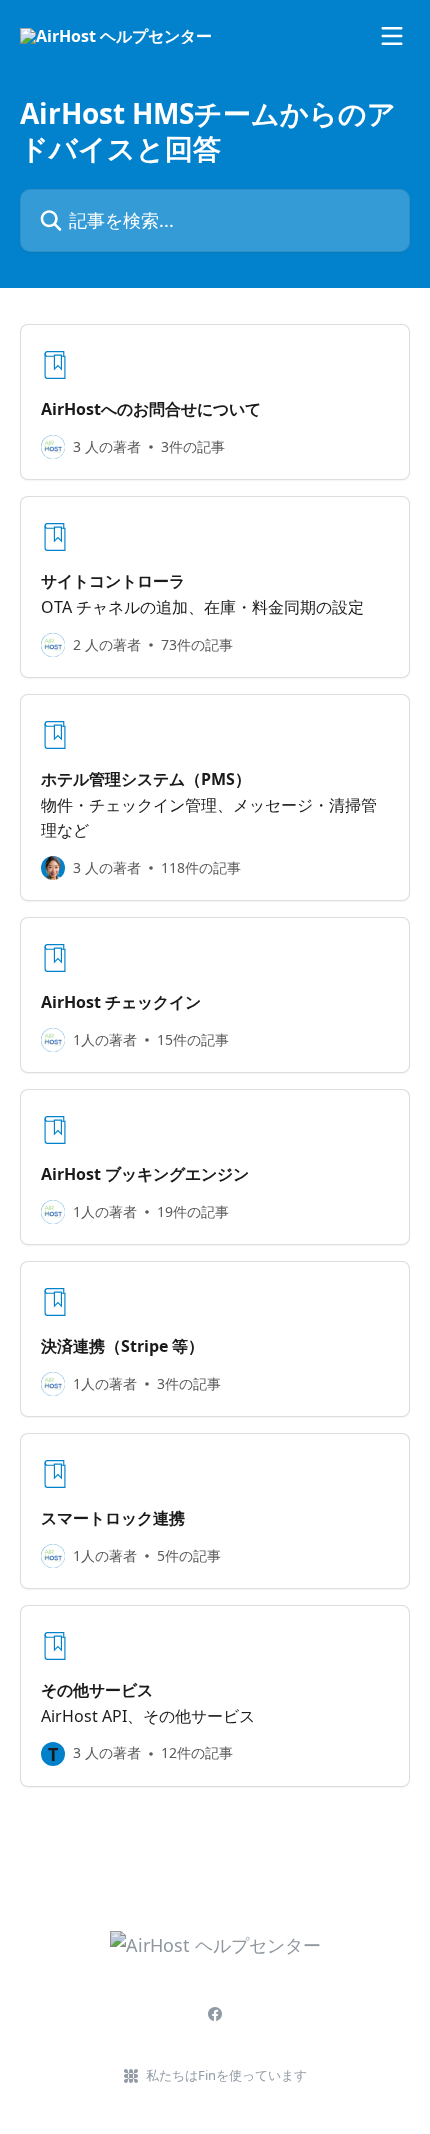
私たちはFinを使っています (226, 2075)
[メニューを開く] (392, 36)
